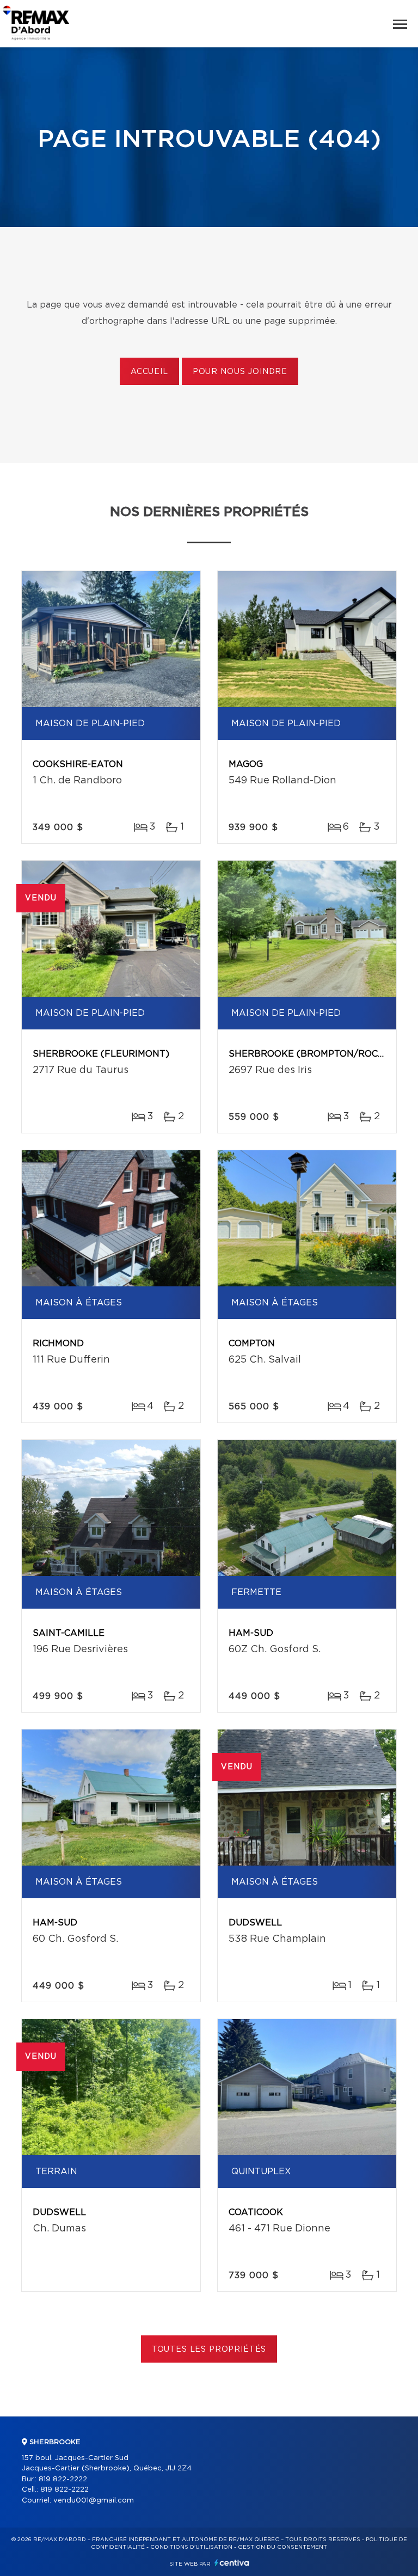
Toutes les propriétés (209, 2350)
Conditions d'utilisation (191, 2547)
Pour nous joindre (240, 372)
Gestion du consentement (282, 2547)
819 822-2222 (63, 2479)
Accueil (149, 372)
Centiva (232, 2563)
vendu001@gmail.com (94, 2501)
